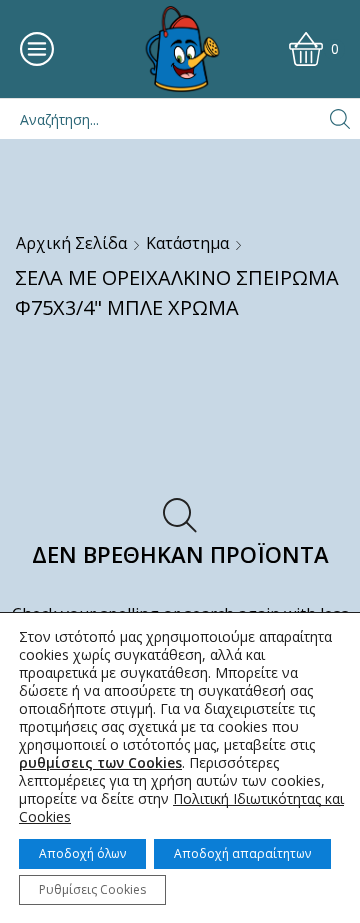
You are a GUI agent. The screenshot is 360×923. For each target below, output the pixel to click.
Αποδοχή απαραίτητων (242, 853)
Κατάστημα (187, 243)
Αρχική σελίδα (71, 243)
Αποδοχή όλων (82, 853)
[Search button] (340, 119)
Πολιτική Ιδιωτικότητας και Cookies (181, 807)
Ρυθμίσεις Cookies (92, 889)
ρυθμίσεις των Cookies (100, 763)
